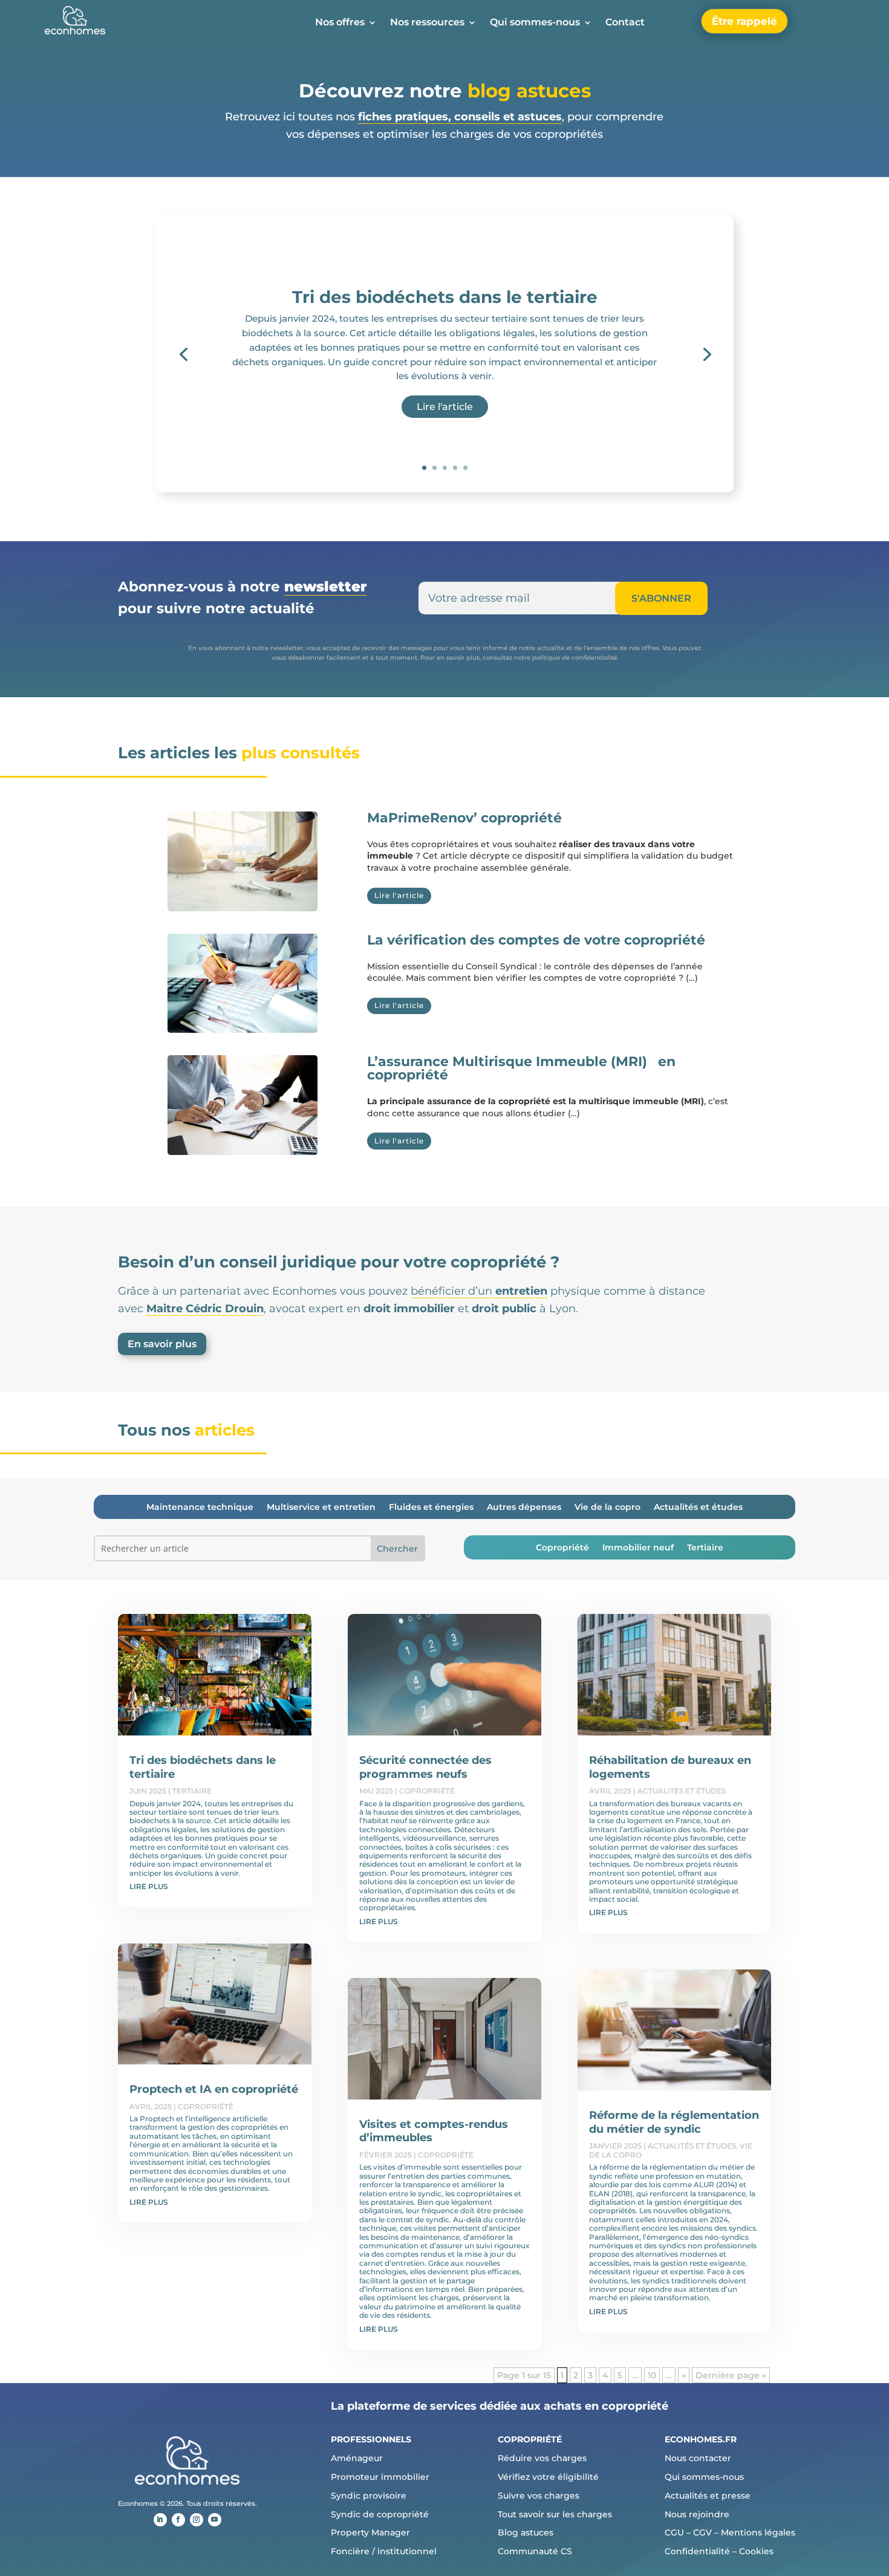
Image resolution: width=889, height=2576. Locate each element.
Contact (625, 23)
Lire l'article (445, 407)
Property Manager (370, 2532)
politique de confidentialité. (575, 658)
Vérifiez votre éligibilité (548, 2477)
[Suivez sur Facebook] (178, 2520)
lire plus (149, 1886)
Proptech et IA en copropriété (214, 2089)
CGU (674, 2532)
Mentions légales (758, 2532)
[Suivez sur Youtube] (215, 2520)
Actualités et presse (708, 2496)
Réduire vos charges (542, 2458)
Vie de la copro (607, 1508)
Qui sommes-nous (535, 23)
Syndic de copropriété (380, 2514)
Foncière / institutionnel (384, 2551)
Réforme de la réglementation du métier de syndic (674, 2122)
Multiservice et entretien (321, 1508)
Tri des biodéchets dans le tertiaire (445, 297)
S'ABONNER (661, 598)
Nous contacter (698, 2458)
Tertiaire (705, 1548)
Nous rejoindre (697, 2514)
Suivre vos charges (539, 2496)
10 (652, 2375)
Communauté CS (535, 2551)
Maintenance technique (200, 1508)
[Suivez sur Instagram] (197, 2520)
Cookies (756, 2551)
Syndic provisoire (369, 2496)
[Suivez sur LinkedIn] (160, 2520)
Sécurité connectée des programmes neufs (425, 1767)
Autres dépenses (524, 1508)
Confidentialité (697, 2551)
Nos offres (340, 23)
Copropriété (562, 1548)
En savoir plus (162, 1344)
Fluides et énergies (431, 1508)
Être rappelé (744, 21)
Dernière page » (731, 2375)
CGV (702, 2532)
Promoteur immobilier (380, 2477)
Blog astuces (526, 2532)
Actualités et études (698, 1508)
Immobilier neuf (638, 1548)
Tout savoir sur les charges (555, 2514)
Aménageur (357, 2458)
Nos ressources (427, 23)
